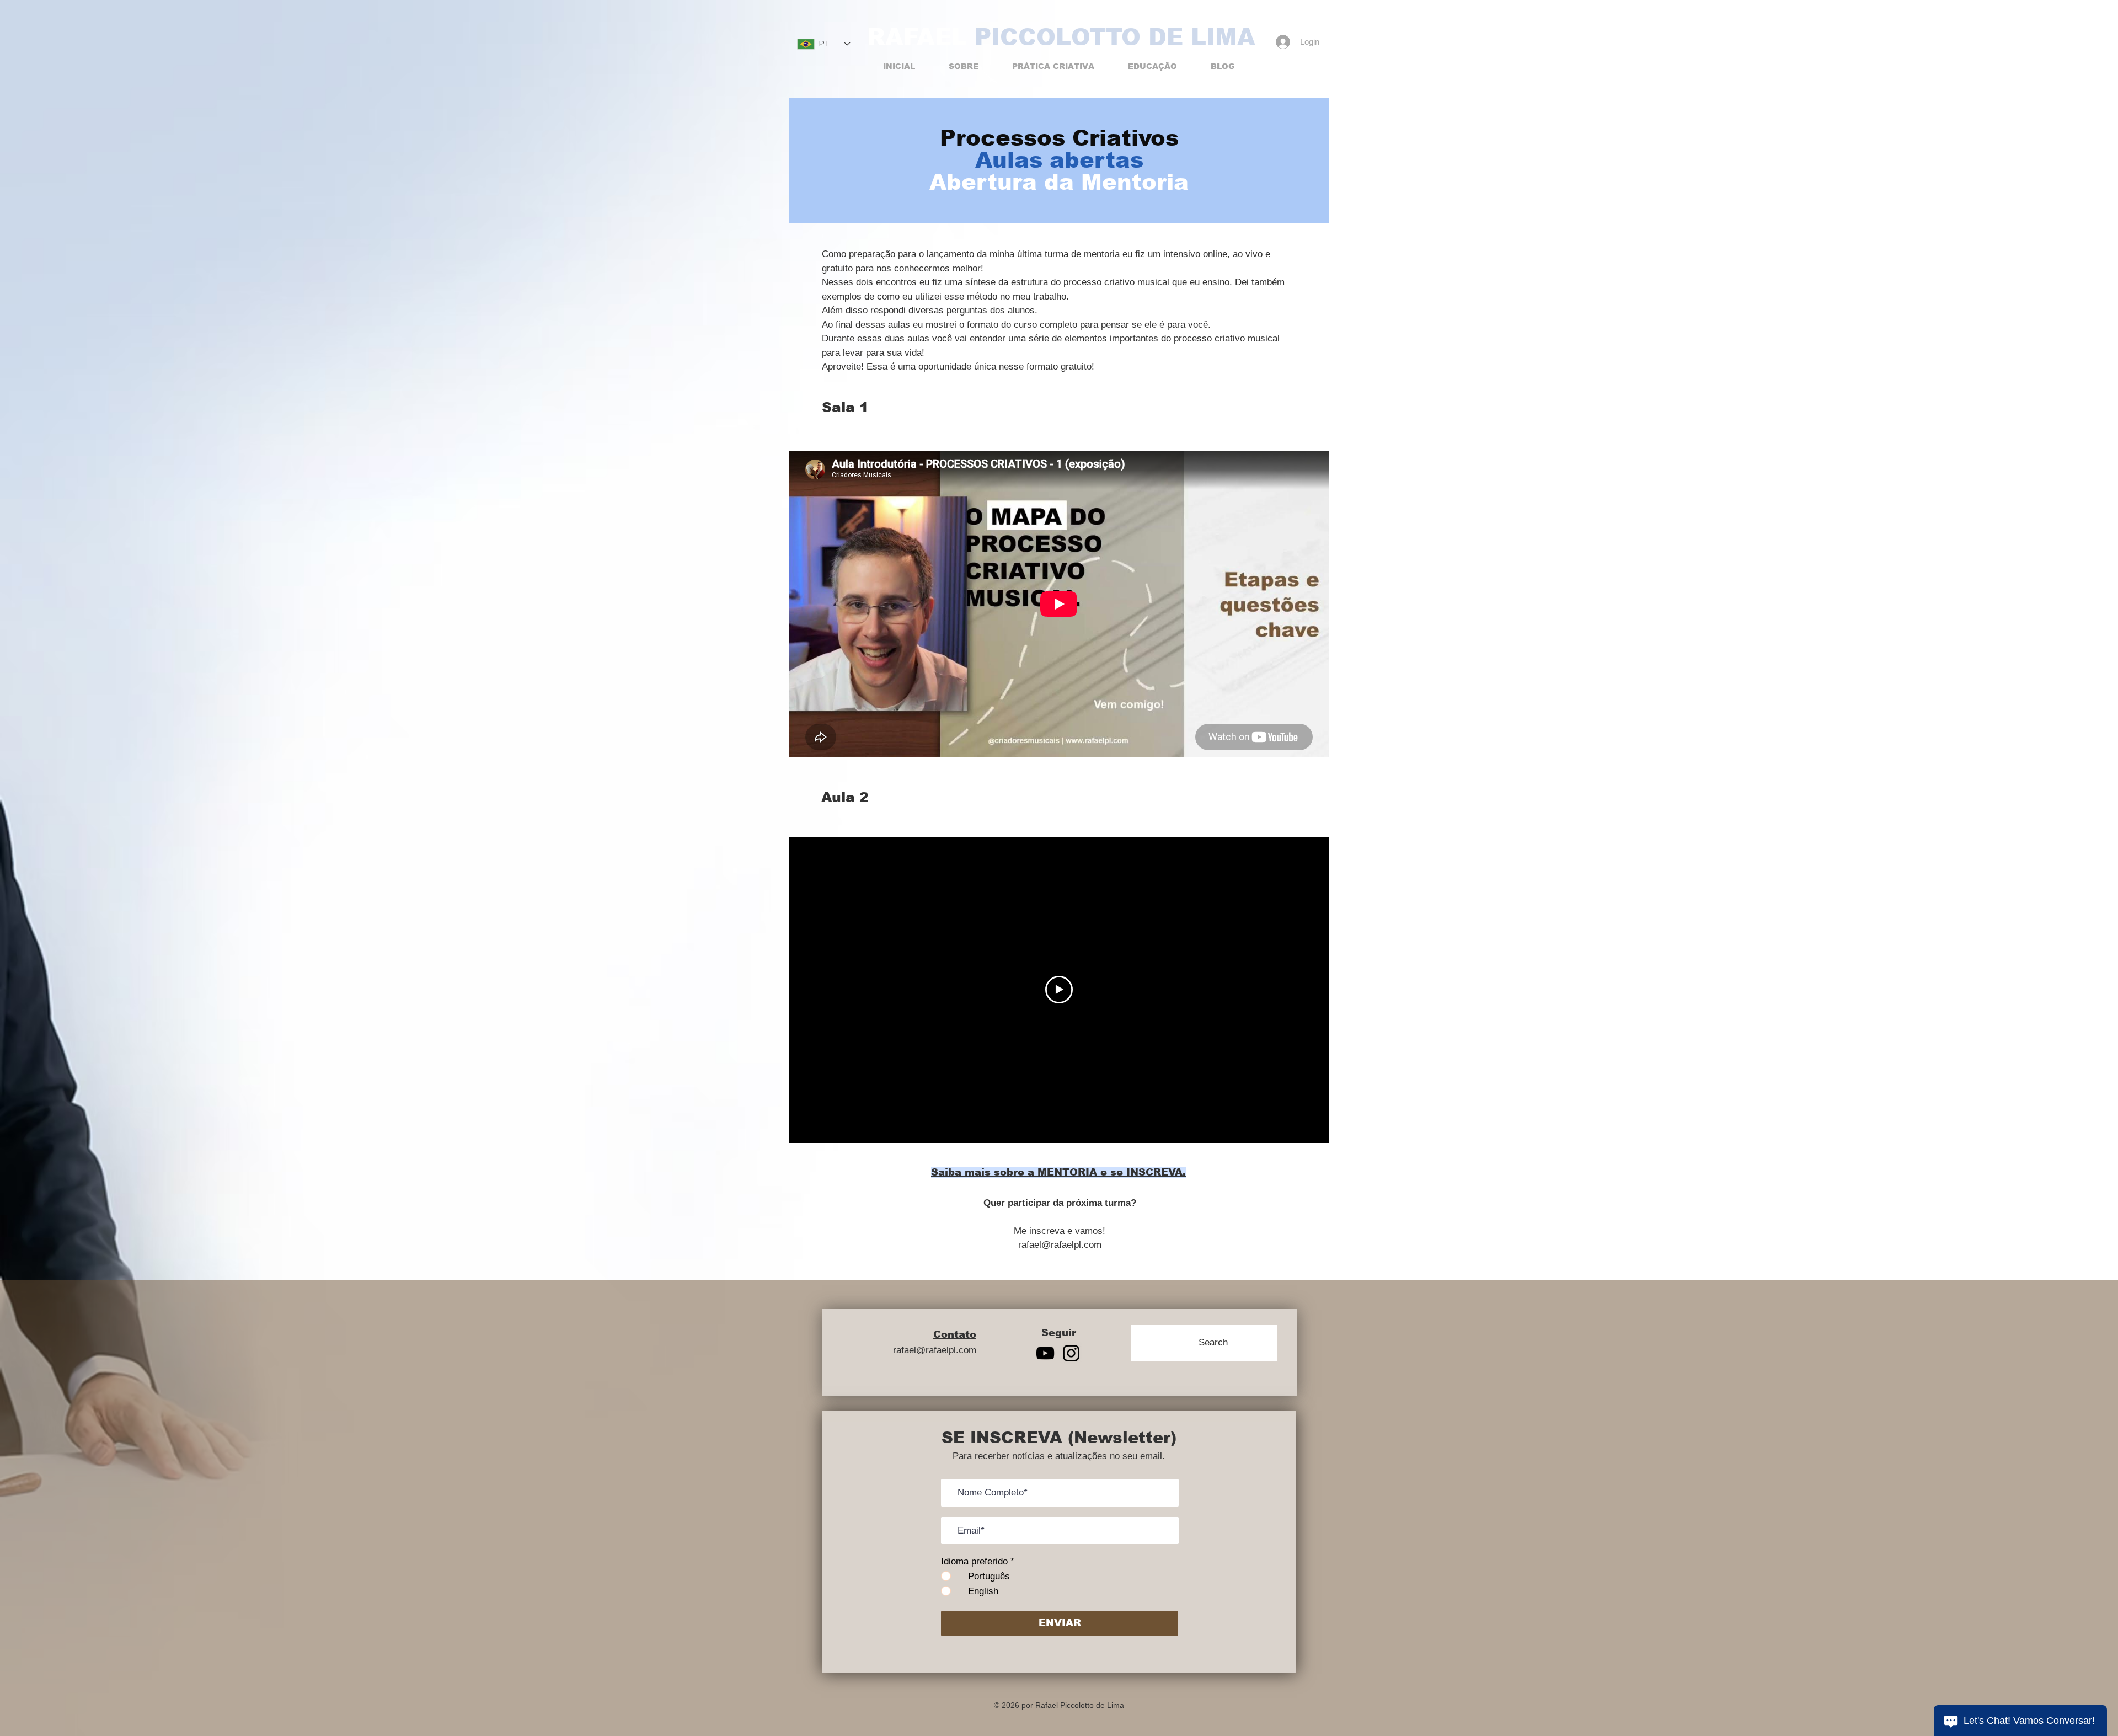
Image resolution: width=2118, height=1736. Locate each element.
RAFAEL (917, 37)
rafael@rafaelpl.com (1060, 1245)
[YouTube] (1045, 1353)
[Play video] (1059, 990)
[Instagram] (1071, 1353)
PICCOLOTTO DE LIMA (1115, 37)
